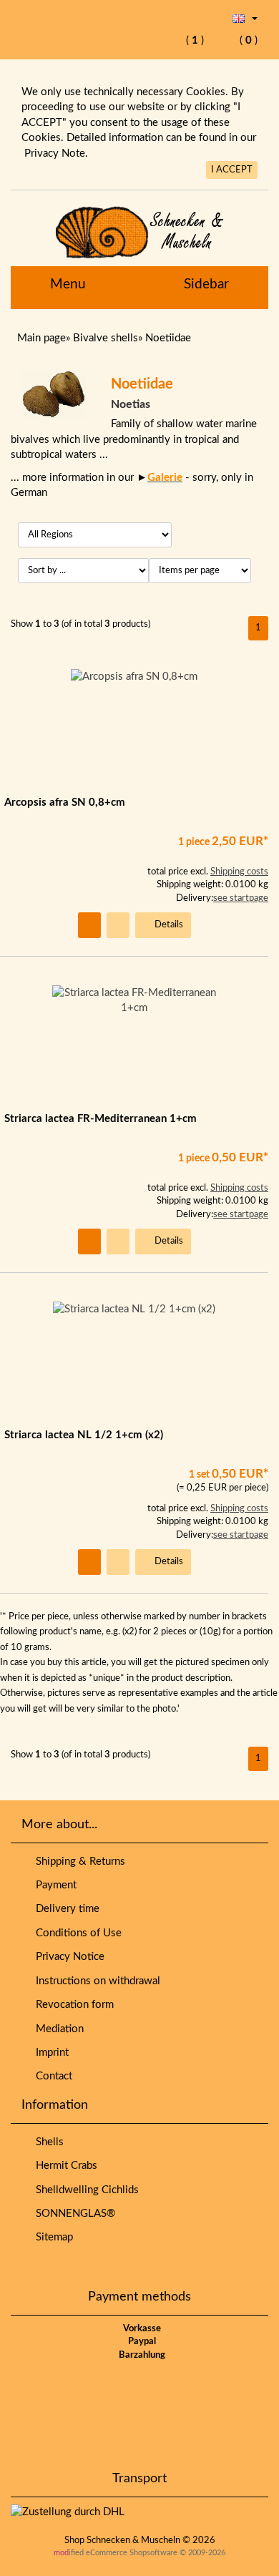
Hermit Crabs (64, 2166)
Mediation (57, 2029)
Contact (51, 2076)
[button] (245, 18)
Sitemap (52, 2237)
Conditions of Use (76, 1933)
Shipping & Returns (78, 1862)
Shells (47, 2142)
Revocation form (72, 2005)
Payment (53, 1885)
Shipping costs (239, 872)
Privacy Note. (56, 153)
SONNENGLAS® (73, 2214)
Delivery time (65, 1909)
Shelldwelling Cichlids (84, 2190)
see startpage (241, 898)
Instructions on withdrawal (95, 1981)
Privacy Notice (67, 1957)
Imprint (49, 2053)
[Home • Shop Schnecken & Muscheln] (139, 232)
